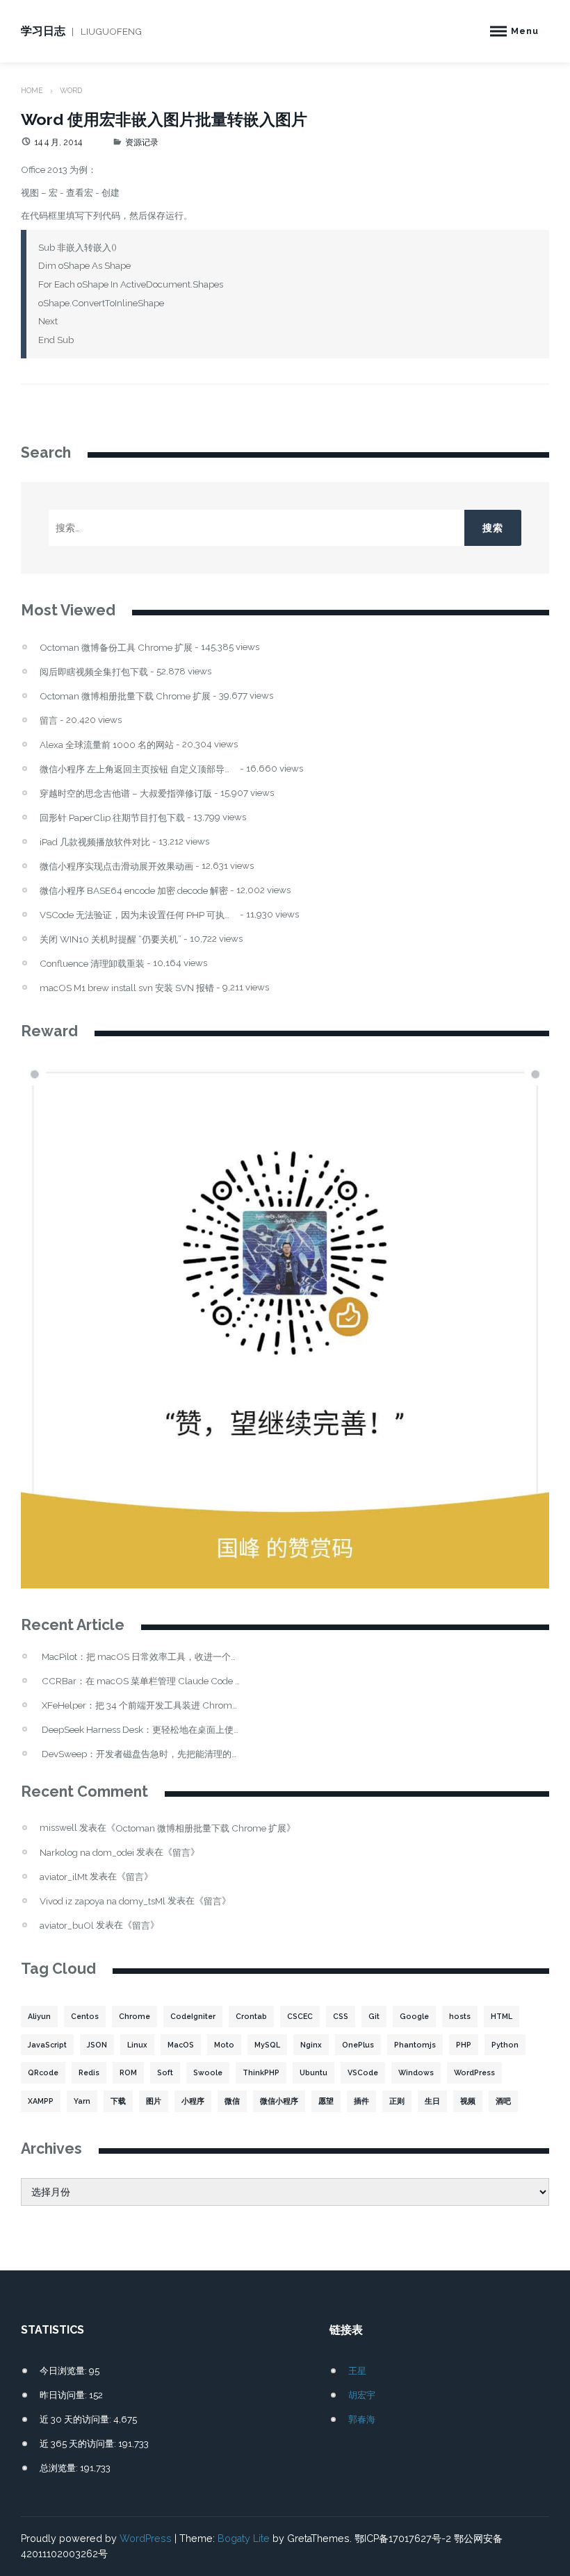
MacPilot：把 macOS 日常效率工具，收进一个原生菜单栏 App (141, 1657)
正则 (397, 2101)
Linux (137, 2045)
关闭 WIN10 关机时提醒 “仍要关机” (111, 939)
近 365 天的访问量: (79, 2443)
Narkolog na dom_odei (87, 1852)
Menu (525, 31)
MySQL (267, 2045)
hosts (460, 2016)
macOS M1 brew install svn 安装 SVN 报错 (127, 988)
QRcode (43, 2072)
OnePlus (358, 2045)
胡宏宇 (362, 2395)
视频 (468, 2101)
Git (374, 2016)
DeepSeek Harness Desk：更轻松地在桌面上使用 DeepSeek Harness (141, 1730)
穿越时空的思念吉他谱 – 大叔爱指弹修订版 (126, 793)
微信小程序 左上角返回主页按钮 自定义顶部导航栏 (139, 769)
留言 (49, 721)
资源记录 (142, 142)
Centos (85, 2016)
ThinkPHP (261, 2072)
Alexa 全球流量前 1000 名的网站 (107, 745)
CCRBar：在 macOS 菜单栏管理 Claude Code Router (141, 1681)
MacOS (181, 2045)
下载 (118, 2101)
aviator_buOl (67, 1925)
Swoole (208, 2072)
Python (505, 2045)
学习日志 (43, 31)
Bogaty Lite (244, 2538)
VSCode (363, 2072)
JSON (97, 2045)
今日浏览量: (64, 2370)
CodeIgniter (193, 2016)
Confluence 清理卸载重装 (92, 964)
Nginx (311, 2045)
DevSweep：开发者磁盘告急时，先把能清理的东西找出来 (141, 1754)
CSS (341, 2016)
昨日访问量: (64, 2395)
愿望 (326, 2101)
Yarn (82, 2101)
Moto (224, 2045)
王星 (357, 2370)
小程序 (193, 2101)
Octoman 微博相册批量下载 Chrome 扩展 (125, 696)
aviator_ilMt (64, 1877)
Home (32, 90)
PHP (464, 2045)
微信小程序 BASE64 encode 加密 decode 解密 (134, 891)
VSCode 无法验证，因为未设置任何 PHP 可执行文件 (139, 915)
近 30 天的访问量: (76, 2419)
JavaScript (47, 2045)
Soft (165, 2072)
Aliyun (39, 2016)
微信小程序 (279, 2101)
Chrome (135, 2016)
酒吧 (503, 2101)
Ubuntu (313, 2072)
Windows (416, 2072)
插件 (361, 2101)
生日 (432, 2101)
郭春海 (362, 2419)
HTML (502, 2016)
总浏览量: (60, 2468)
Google (414, 2016)
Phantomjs (415, 2045)
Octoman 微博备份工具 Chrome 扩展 (116, 648)
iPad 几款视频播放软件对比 (95, 842)
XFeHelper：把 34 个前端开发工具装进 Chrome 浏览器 (141, 1705)
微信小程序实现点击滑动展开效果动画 (116, 866)
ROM (128, 2072)
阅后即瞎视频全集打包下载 (94, 672)
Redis (89, 2072)
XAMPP (41, 2101)
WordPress (474, 2072)
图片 (154, 2101)
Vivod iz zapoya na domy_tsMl (103, 1901)
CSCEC (300, 2016)
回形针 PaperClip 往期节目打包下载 (112, 818)
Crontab (251, 2016)
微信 (232, 2101)
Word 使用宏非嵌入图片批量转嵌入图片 (164, 119)
